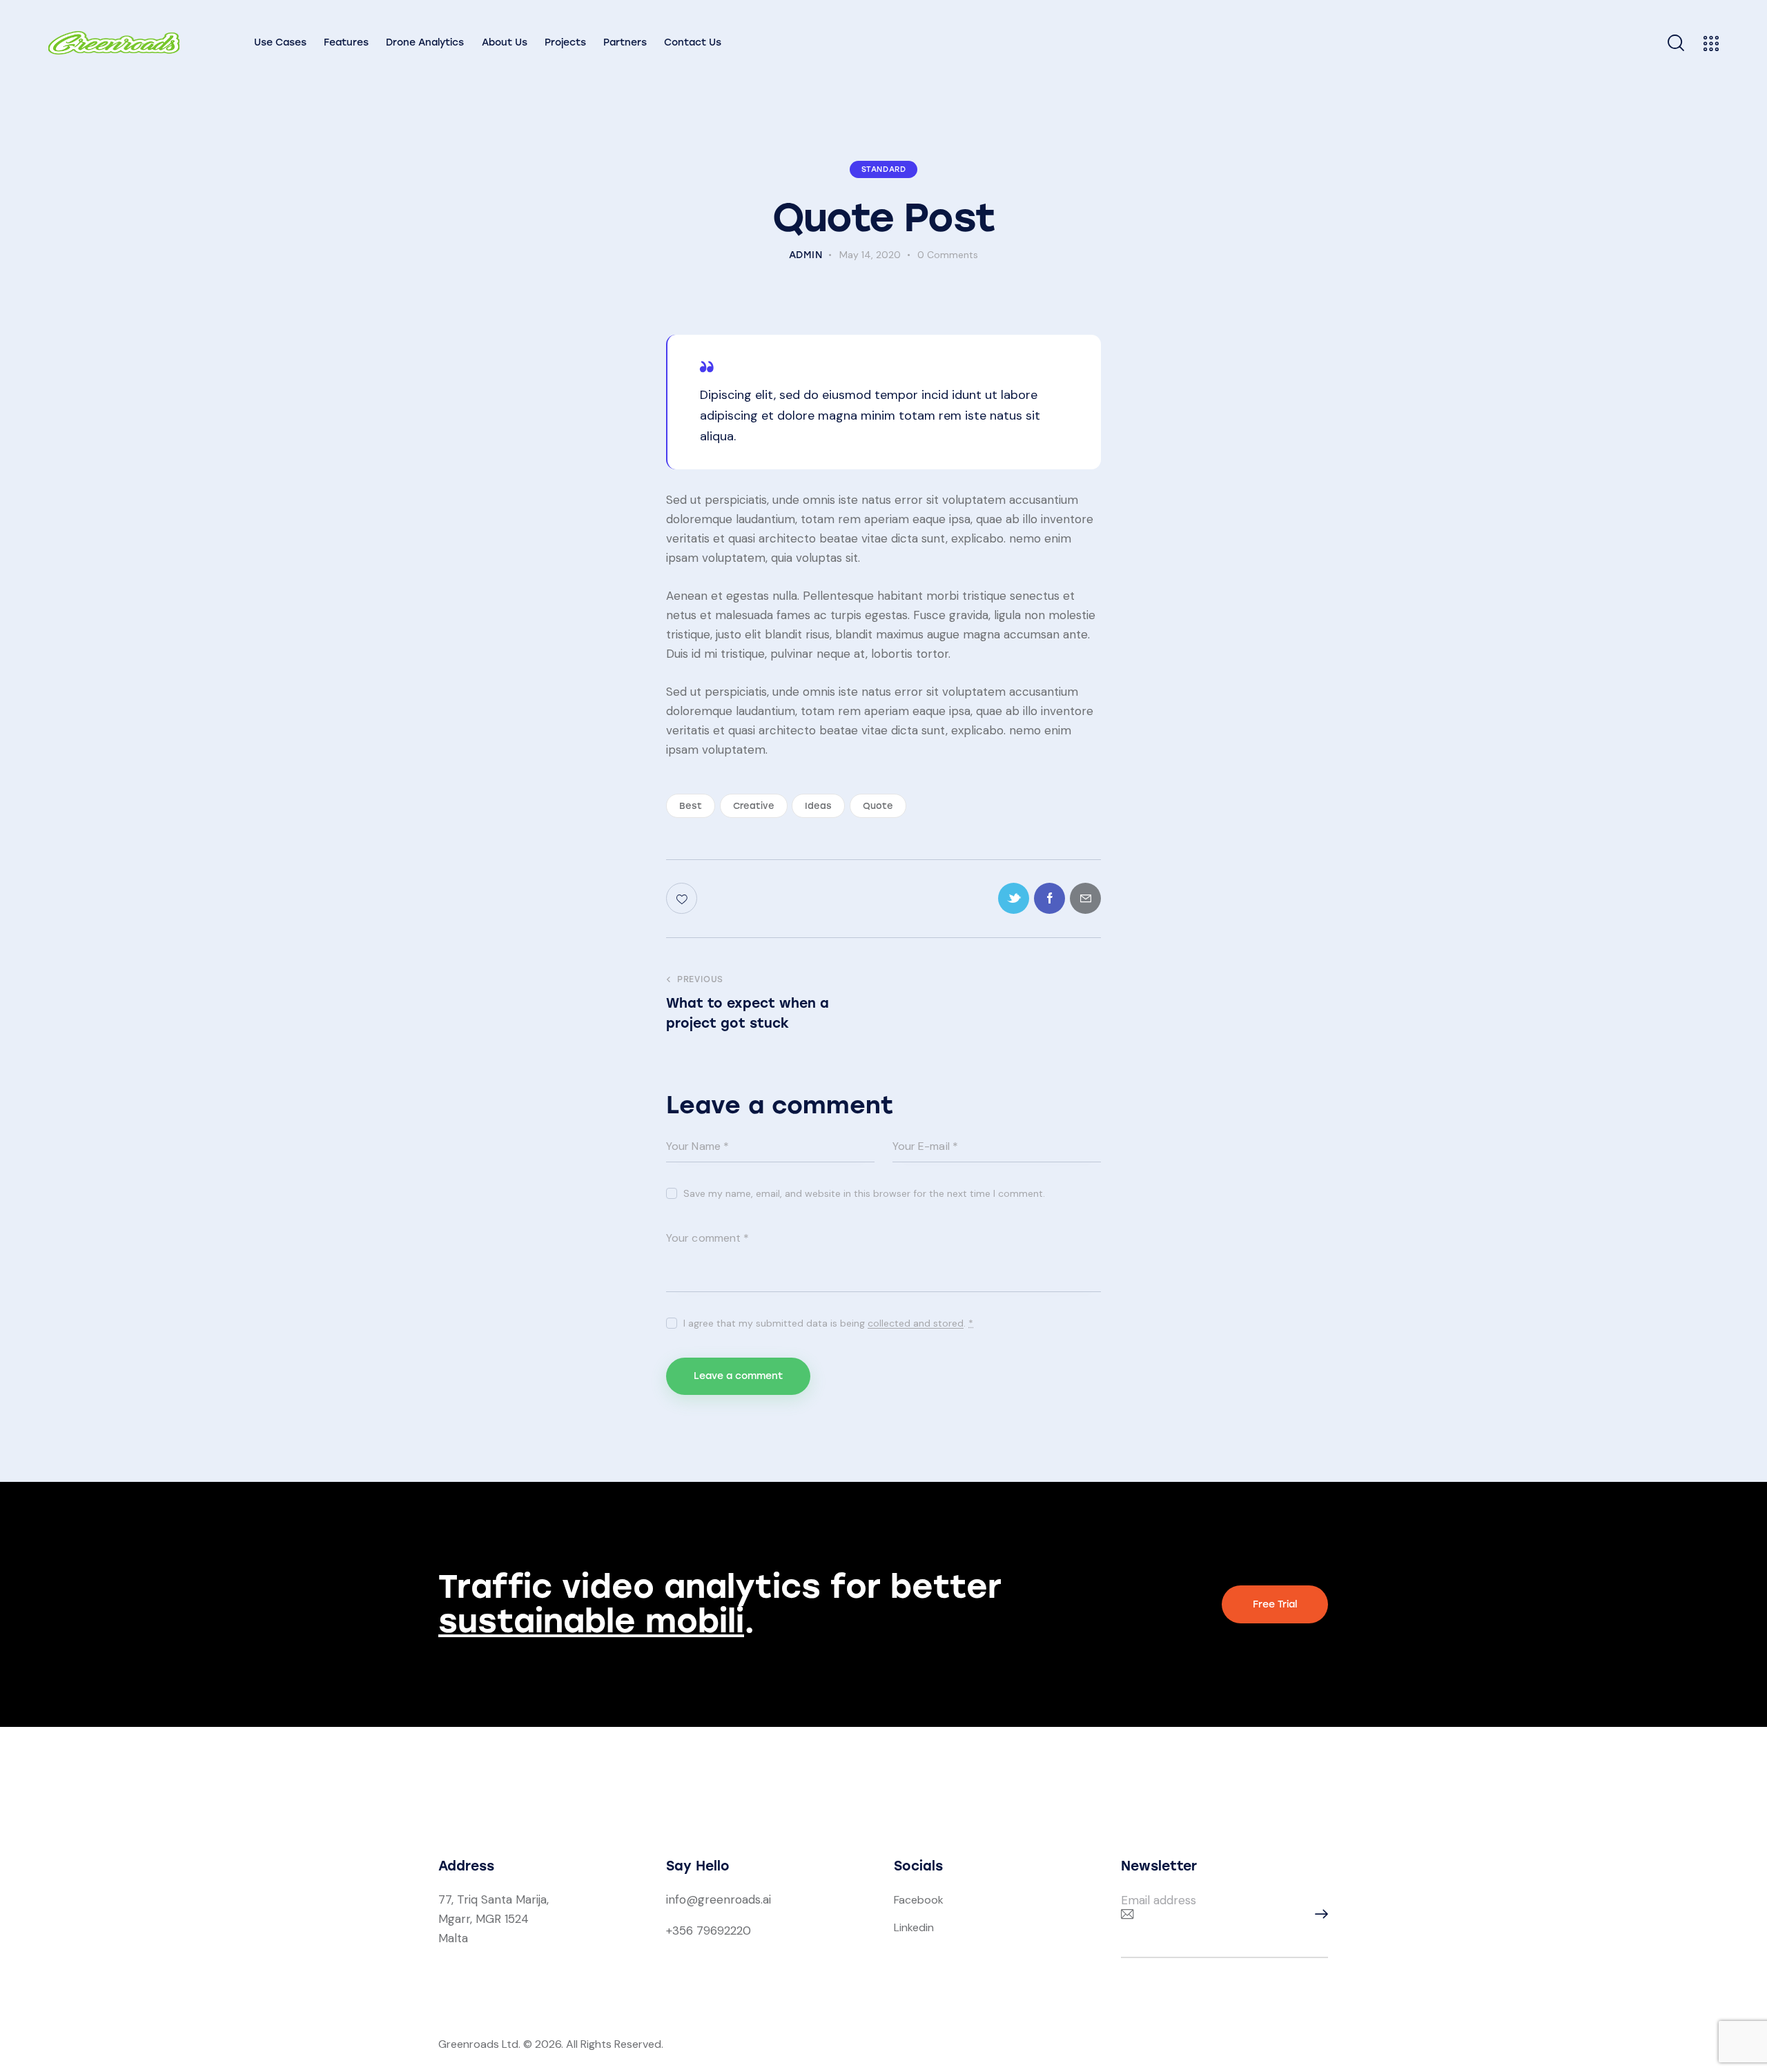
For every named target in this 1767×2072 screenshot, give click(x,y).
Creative (754, 806)
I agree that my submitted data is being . (828, 1323)
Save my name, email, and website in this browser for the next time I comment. (864, 1193)
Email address (1159, 1900)
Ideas (818, 806)
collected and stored (916, 1323)
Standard (884, 169)
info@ (682, 1899)
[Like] (683, 898)
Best (691, 806)
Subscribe (1318, 1914)
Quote (878, 806)
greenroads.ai (734, 1899)
